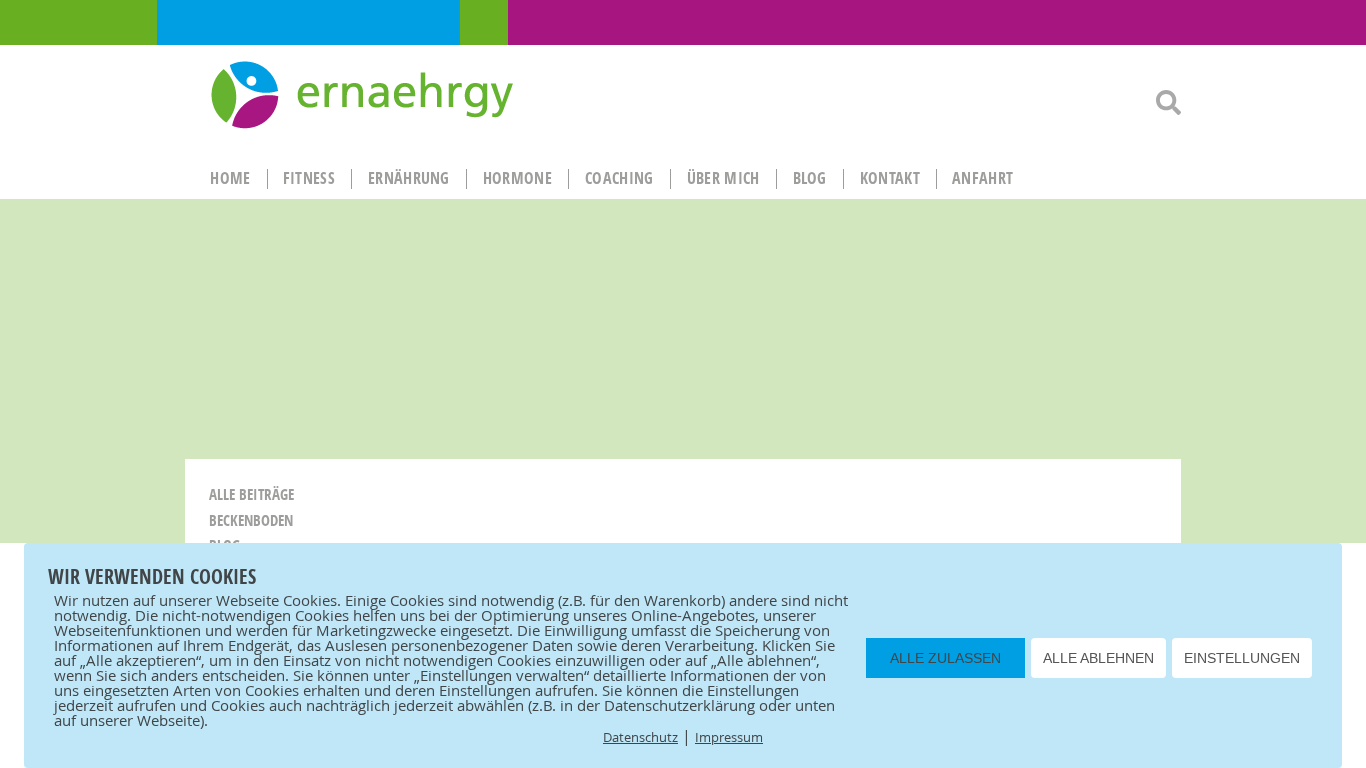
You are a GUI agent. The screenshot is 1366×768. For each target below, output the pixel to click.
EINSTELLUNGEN (1242, 658)
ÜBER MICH (723, 178)
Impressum (729, 737)
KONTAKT (890, 178)
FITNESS (309, 178)
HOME (230, 178)
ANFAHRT (982, 178)
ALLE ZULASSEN (945, 658)
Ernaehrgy (364, 96)
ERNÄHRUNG (409, 178)
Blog (810, 178)
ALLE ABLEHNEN (1098, 658)
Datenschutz (640, 737)
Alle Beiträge (251, 494)
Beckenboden (251, 520)
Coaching (619, 178)
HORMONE (517, 178)
